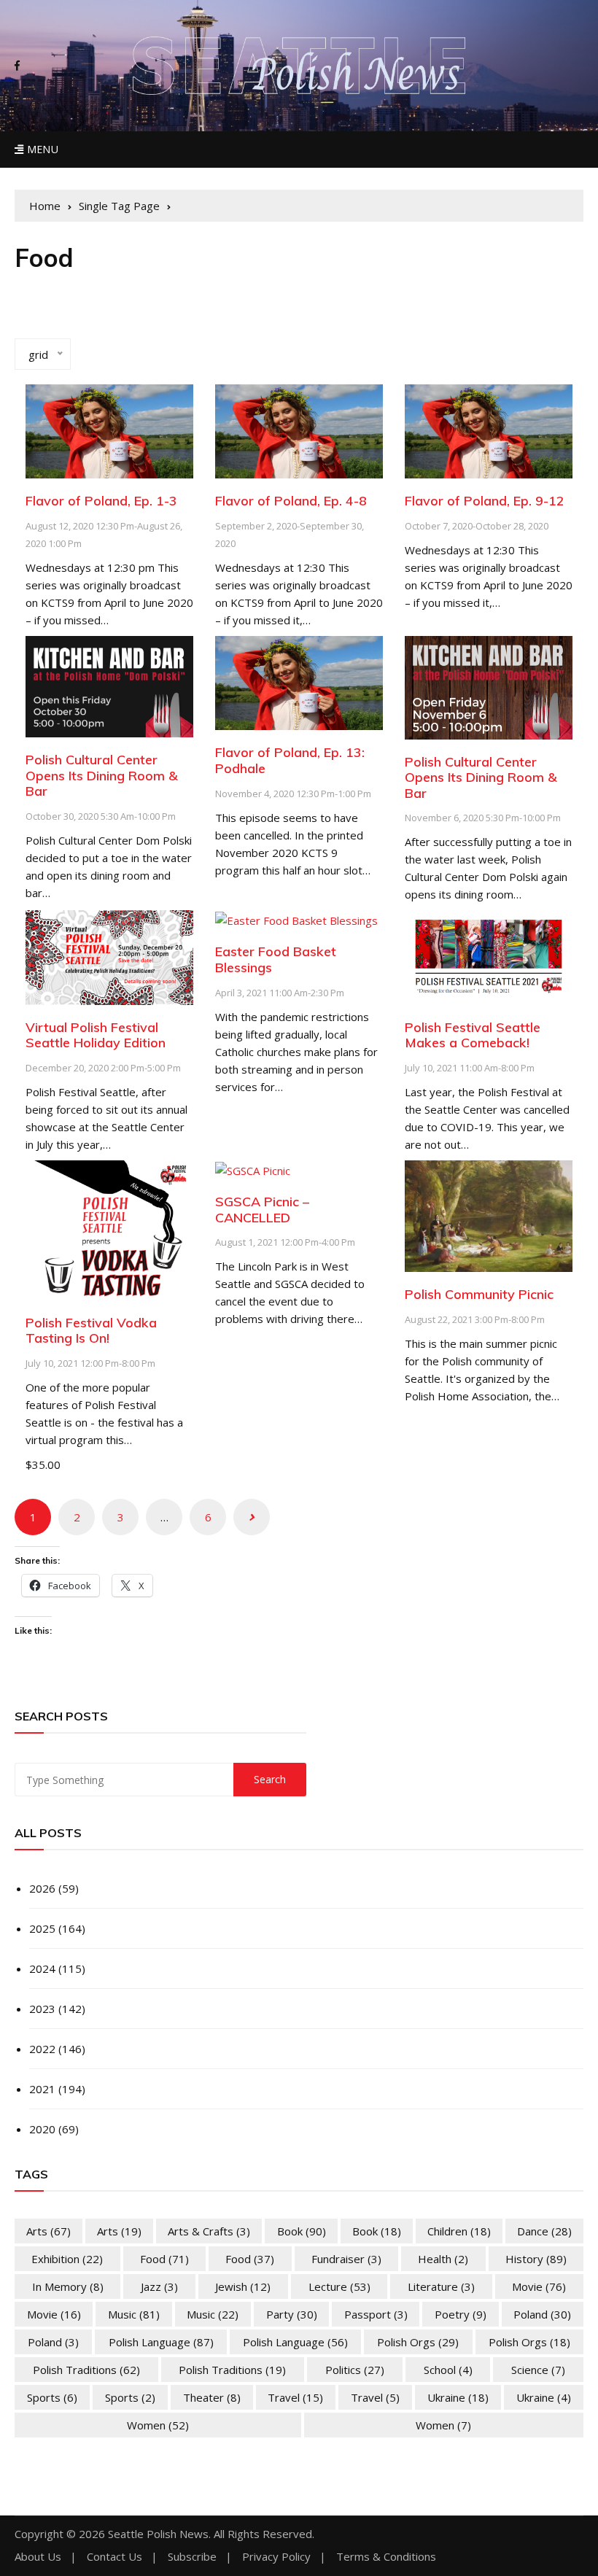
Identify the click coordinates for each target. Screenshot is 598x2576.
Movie (539, 2286)
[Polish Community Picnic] (489, 1215)
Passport (376, 2314)
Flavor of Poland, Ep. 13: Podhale (290, 760)
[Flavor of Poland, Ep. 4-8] (299, 430)
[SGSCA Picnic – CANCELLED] (253, 1169)
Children (459, 2231)
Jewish (243, 2286)
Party (292, 2314)
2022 (42, 2049)
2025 (42, 1928)
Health (443, 2259)
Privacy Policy (276, 2557)
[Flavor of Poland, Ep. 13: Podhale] (299, 682)
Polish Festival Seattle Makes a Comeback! (473, 1035)
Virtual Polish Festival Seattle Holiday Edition (96, 1035)
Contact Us (114, 2557)
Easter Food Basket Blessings (276, 959)
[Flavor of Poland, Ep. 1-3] (109, 430)
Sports (52, 2397)
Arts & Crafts (209, 2231)
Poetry (461, 2314)
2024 (42, 1968)
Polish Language (161, 2342)
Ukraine (458, 2397)
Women (158, 2425)
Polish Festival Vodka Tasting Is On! (91, 1331)
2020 (42, 2129)
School (448, 2370)
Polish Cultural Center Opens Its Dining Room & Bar (102, 775)
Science (538, 2370)
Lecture (339, 2286)
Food (164, 2259)
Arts (48, 2231)
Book (302, 2231)
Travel (295, 2397)
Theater (212, 2397)
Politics (355, 2370)
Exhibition (67, 2259)
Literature (441, 2286)
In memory (68, 2286)
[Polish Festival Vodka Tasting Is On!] (109, 1229)
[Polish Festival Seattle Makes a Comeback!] (489, 956)
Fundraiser (346, 2259)
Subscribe (192, 2557)
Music (134, 2314)
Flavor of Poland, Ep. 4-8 (291, 501)
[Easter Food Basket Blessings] (296, 919)
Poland (542, 2314)
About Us (38, 2557)
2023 (42, 2009)
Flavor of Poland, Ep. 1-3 (101, 501)
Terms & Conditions (386, 2557)
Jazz (159, 2286)
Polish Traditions (86, 2370)
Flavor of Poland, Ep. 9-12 (485, 501)
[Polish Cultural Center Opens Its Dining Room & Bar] (109, 685)
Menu (41, 149)
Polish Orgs (418, 2342)
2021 (42, 2089)
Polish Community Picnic (479, 1294)
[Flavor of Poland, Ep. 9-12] (489, 430)
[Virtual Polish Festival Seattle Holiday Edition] (109, 956)
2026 (42, 1888)
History (536, 2259)
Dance (544, 2231)
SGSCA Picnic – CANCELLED (262, 1210)
